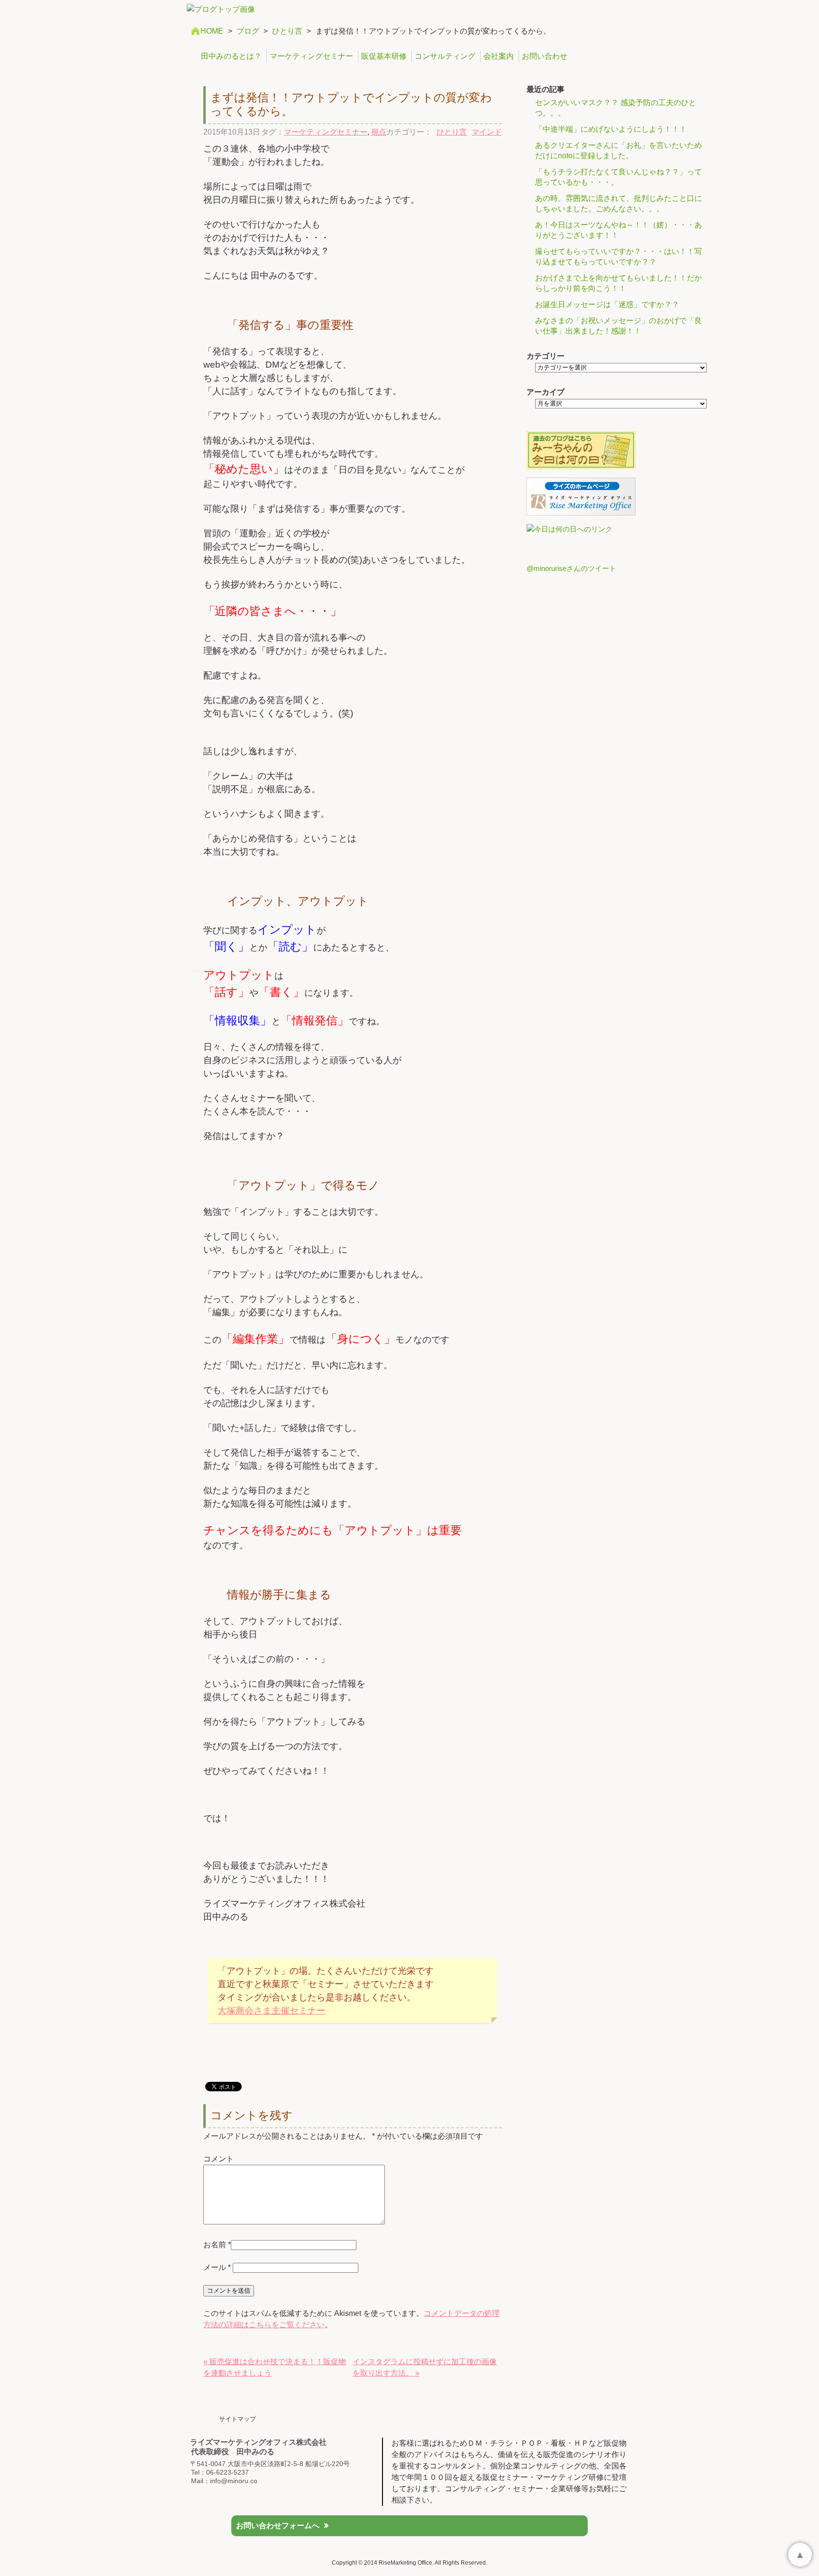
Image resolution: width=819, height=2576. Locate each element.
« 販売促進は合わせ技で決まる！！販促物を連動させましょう (275, 2367)
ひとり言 (287, 31)
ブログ (248, 31)
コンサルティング (445, 56)
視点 (379, 132)
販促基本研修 (384, 56)
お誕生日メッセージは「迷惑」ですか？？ (607, 304)
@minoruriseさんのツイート (571, 568)
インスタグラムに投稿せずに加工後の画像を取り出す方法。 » (425, 2367)
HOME (212, 31)
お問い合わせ (545, 56)
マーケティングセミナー (311, 56)
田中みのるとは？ (231, 56)
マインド (487, 132)
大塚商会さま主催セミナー (272, 2011)
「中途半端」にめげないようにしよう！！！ (611, 129)
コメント (218, 2159)
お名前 (215, 2245)
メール (217, 2267)
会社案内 (499, 56)
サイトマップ (237, 2419)
